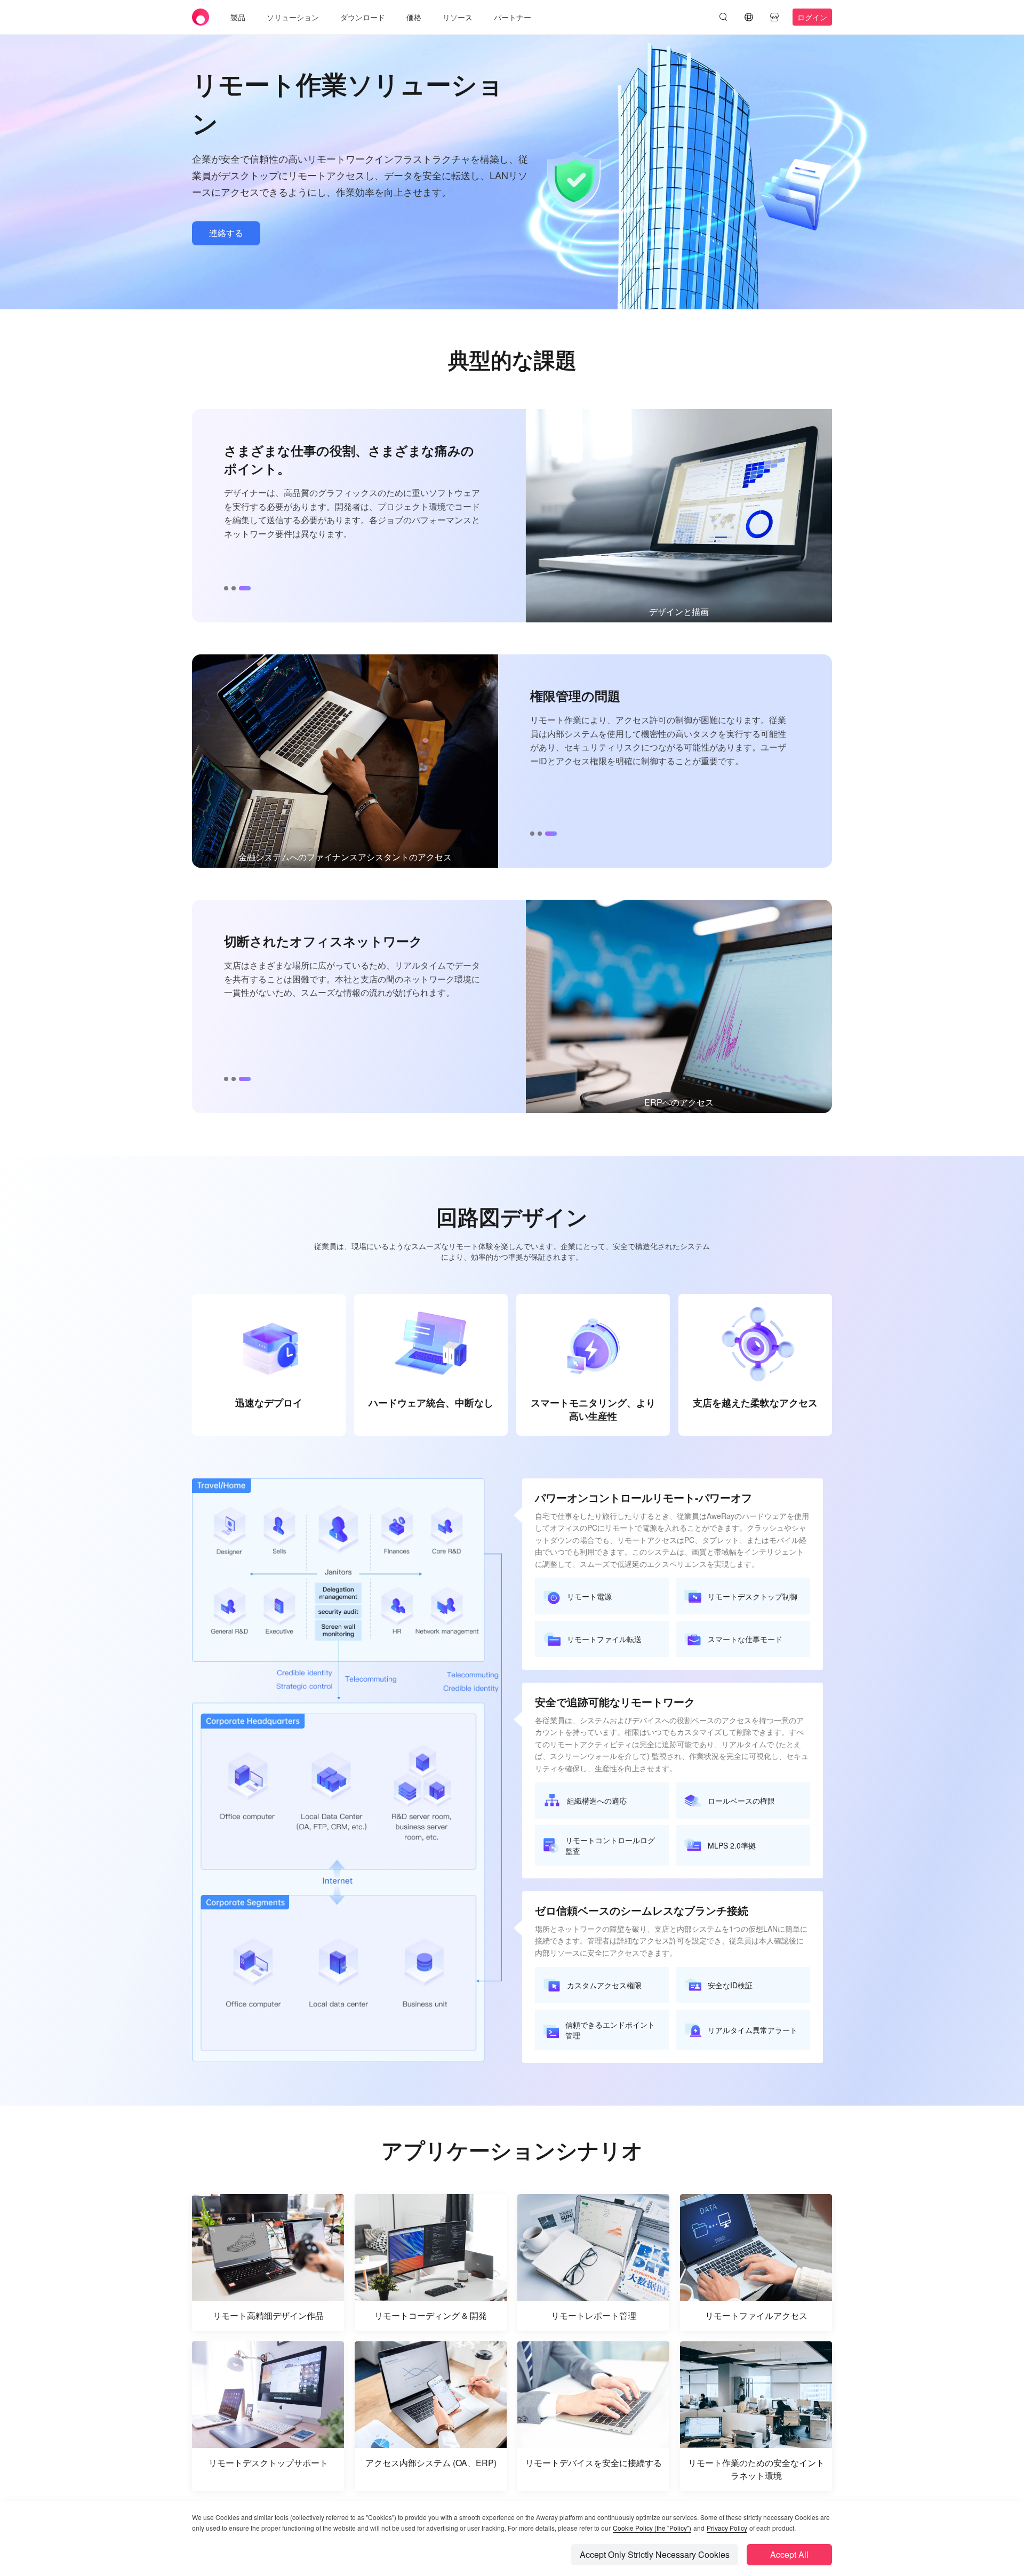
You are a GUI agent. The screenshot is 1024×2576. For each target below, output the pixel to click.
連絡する (226, 233)
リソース (458, 17)
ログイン (812, 17)
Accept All (789, 2554)
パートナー (513, 17)
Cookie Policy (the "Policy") (652, 2528)
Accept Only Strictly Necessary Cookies (655, 2554)
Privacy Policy (727, 2528)
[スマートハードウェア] (774, 17)
